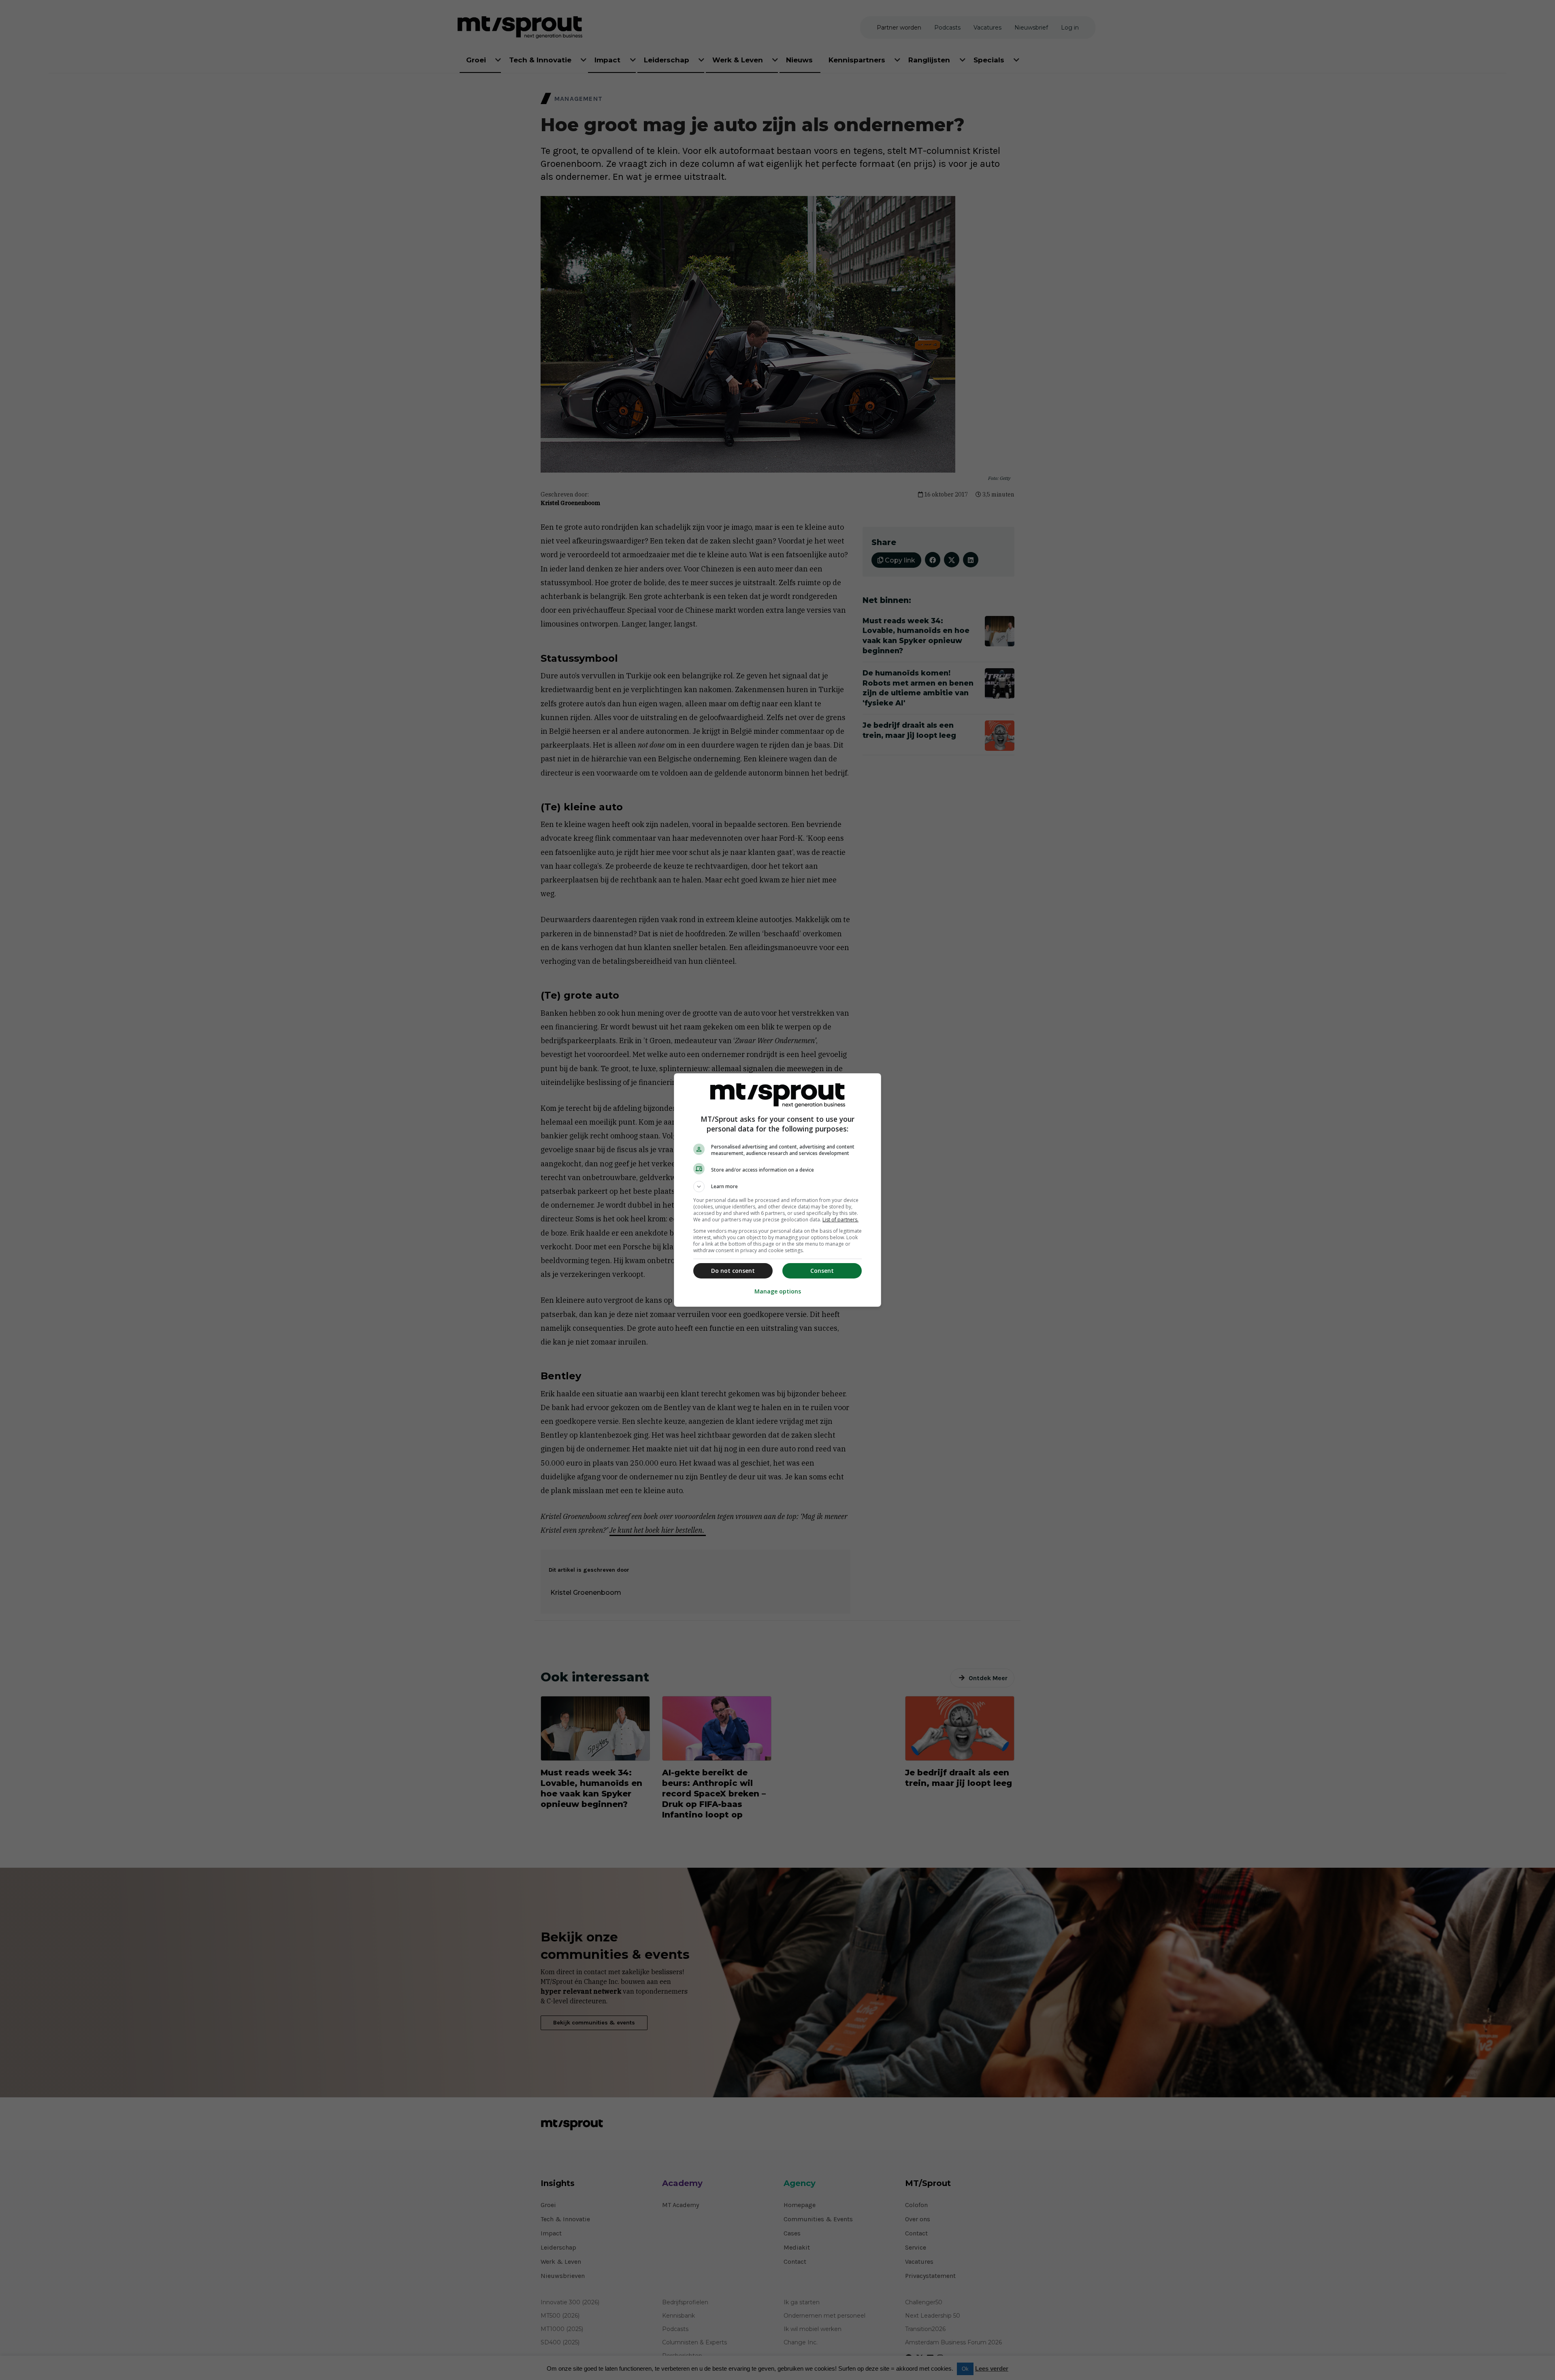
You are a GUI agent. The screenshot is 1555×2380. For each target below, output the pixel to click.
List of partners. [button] (840, 1220)
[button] (777, 1187)
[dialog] (777, 1190)
